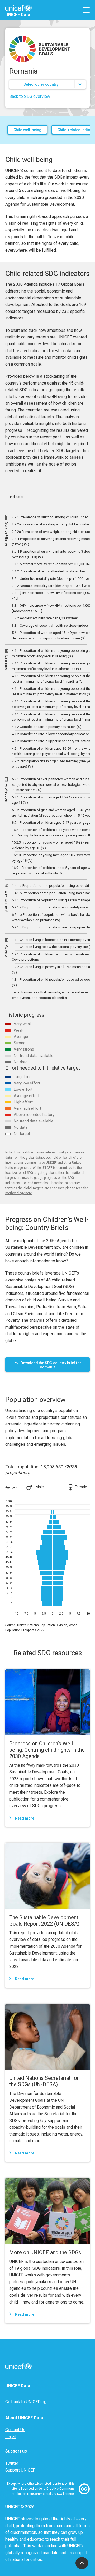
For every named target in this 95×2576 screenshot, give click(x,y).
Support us (16, 2451)
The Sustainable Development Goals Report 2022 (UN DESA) (44, 1921)
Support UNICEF (20, 2470)
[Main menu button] (86, 10)
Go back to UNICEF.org (26, 2402)
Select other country (41, 84)
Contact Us (15, 2430)
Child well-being (27, 130)
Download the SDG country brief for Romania (51, 1365)
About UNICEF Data (24, 2418)
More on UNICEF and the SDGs (45, 2252)
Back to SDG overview (30, 96)
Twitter (12, 2463)
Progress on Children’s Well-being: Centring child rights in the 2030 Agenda (47, 1750)
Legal (10, 2437)
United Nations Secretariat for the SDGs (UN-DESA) (44, 2081)
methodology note (19, 1193)
